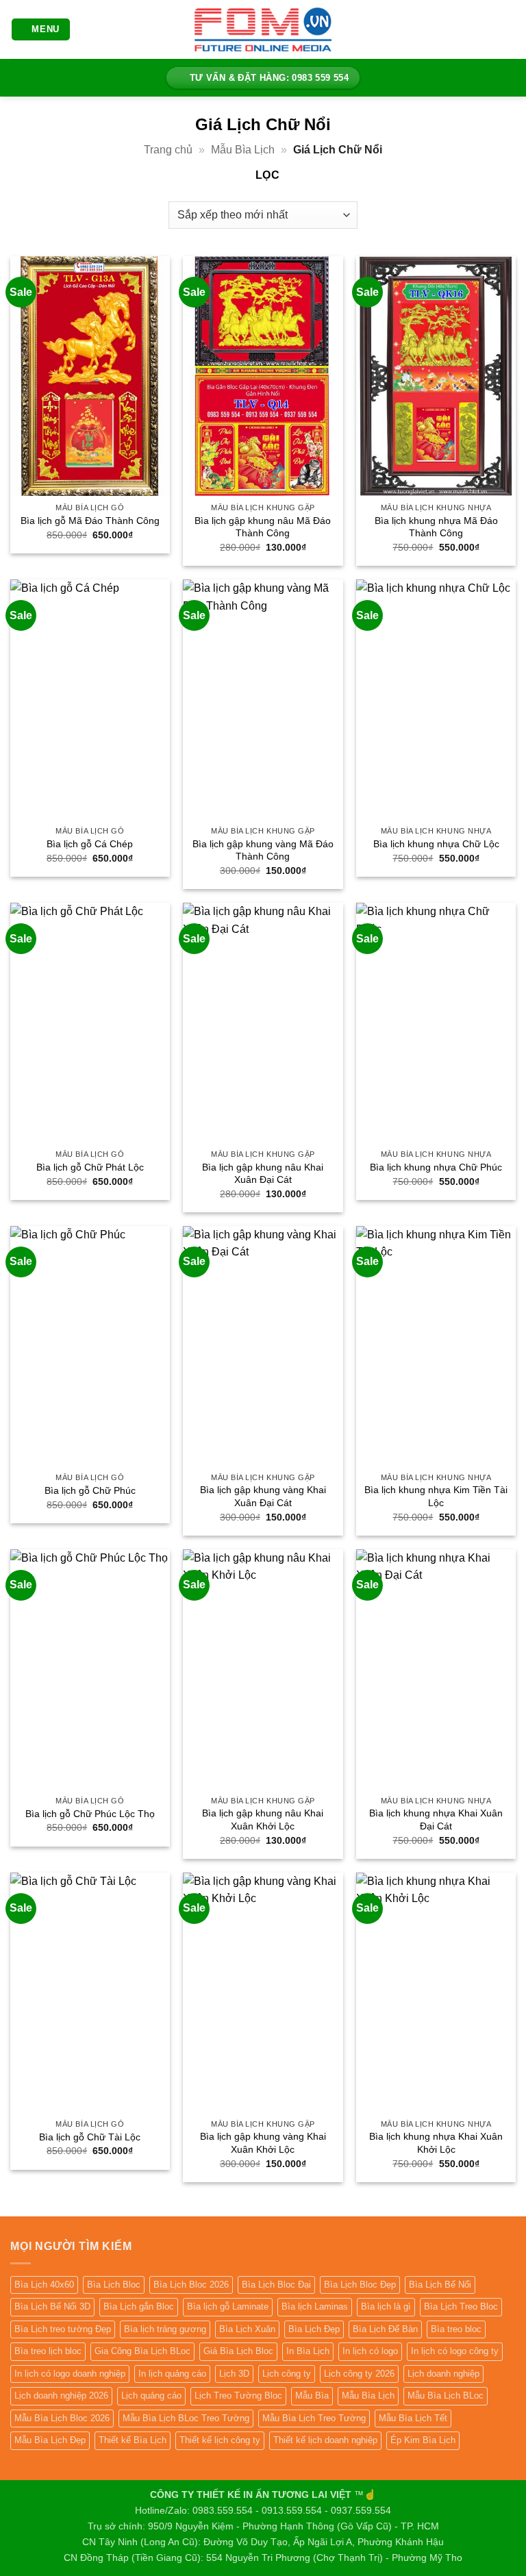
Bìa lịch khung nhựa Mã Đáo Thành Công (436, 527)
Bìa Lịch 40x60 (44, 2285)
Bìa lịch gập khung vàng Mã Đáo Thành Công (263, 850)
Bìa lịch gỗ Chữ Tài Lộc (90, 2137)
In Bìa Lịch (308, 2351)
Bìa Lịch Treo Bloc (461, 2306)
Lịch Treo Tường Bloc (238, 2396)
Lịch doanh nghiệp (443, 2374)
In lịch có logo (370, 2351)
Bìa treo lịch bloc (48, 2351)
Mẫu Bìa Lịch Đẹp (50, 2440)
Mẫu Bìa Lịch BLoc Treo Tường (186, 2418)
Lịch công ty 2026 (359, 2374)
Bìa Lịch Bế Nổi (440, 2285)
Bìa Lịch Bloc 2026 (191, 2285)
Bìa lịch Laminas (315, 2306)
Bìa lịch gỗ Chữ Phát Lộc (90, 1167)
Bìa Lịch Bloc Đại (276, 2285)
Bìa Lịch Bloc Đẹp (360, 2285)
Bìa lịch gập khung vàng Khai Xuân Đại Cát (263, 1496)
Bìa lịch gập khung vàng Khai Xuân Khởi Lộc (263, 2143)
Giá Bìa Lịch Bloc (238, 2351)
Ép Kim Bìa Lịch (423, 2440)
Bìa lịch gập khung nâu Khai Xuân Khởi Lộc (263, 1820)
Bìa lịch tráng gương (165, 2329)
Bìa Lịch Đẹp (314, 2329)
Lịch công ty (287, 2374)
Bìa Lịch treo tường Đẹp (63, 2329)
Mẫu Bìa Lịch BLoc (446, 2396)
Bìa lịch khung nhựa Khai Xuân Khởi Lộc (436, 2143)
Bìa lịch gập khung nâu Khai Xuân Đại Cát (263, 1174)
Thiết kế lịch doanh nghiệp (325, 2440)
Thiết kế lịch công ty (220, 2440)
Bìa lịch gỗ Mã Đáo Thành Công (90, 521)
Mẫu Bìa (312, 2396)
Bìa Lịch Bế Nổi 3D (52, 2306)
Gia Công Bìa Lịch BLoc (142, 2351)
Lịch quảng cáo (151, 2396)
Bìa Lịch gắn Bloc (139, 2306)
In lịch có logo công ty (455, 2351)
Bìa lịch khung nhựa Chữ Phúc (436, 1167)
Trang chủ (168, 150)
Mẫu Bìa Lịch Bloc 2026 (62, 2418)
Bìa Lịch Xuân (247, 2329)
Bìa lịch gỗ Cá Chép (90, 844)
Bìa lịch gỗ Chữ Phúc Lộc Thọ (90, 1814)
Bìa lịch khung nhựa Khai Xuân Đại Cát (436, 1820)
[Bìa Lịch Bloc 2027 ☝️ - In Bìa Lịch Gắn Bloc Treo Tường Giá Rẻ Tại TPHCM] (263, 29)
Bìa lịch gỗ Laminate (228, 2306)
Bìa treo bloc (456, 2329)
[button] (41, 30)
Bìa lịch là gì (386, 2306)
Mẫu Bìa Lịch (243, 150)
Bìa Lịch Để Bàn (385, 2329)
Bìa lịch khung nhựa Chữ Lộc (436, 844)
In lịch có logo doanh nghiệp (70, 2374)
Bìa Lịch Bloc (114, 2285)
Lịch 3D (234, 2374)
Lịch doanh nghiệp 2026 (61, 2396)
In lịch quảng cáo (172, 2374)
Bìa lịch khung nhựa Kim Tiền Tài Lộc (436, 1496)
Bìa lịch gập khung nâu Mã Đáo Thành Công (263, 527)
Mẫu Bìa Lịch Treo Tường (314, 2418)
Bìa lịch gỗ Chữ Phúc (90, 1490)
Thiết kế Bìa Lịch (133, 2440)
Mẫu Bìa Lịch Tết (413, 2418)
